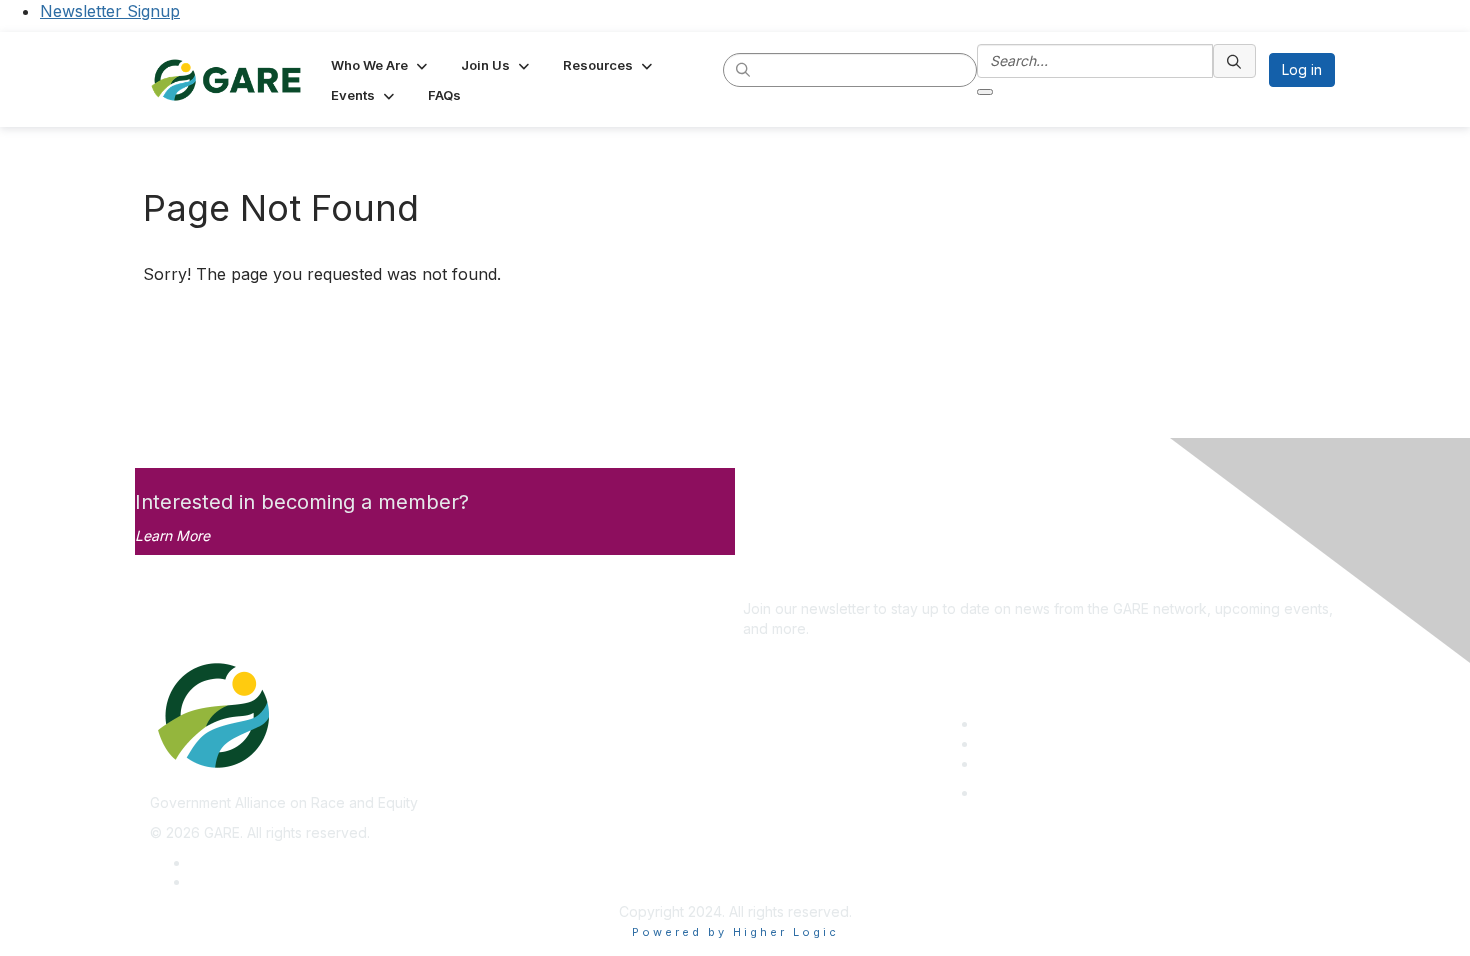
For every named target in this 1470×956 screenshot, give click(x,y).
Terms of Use (234, 881)
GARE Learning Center (1051, 723)
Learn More (172, 535)
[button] (381, 65)
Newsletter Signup (110, 11)
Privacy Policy (236, 862)
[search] (744, 69)
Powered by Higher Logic (735, 932)
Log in (1302, 69)
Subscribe (776, 579)
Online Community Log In (1059, 792)
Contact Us (1014, 763)
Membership (1019, 743)
